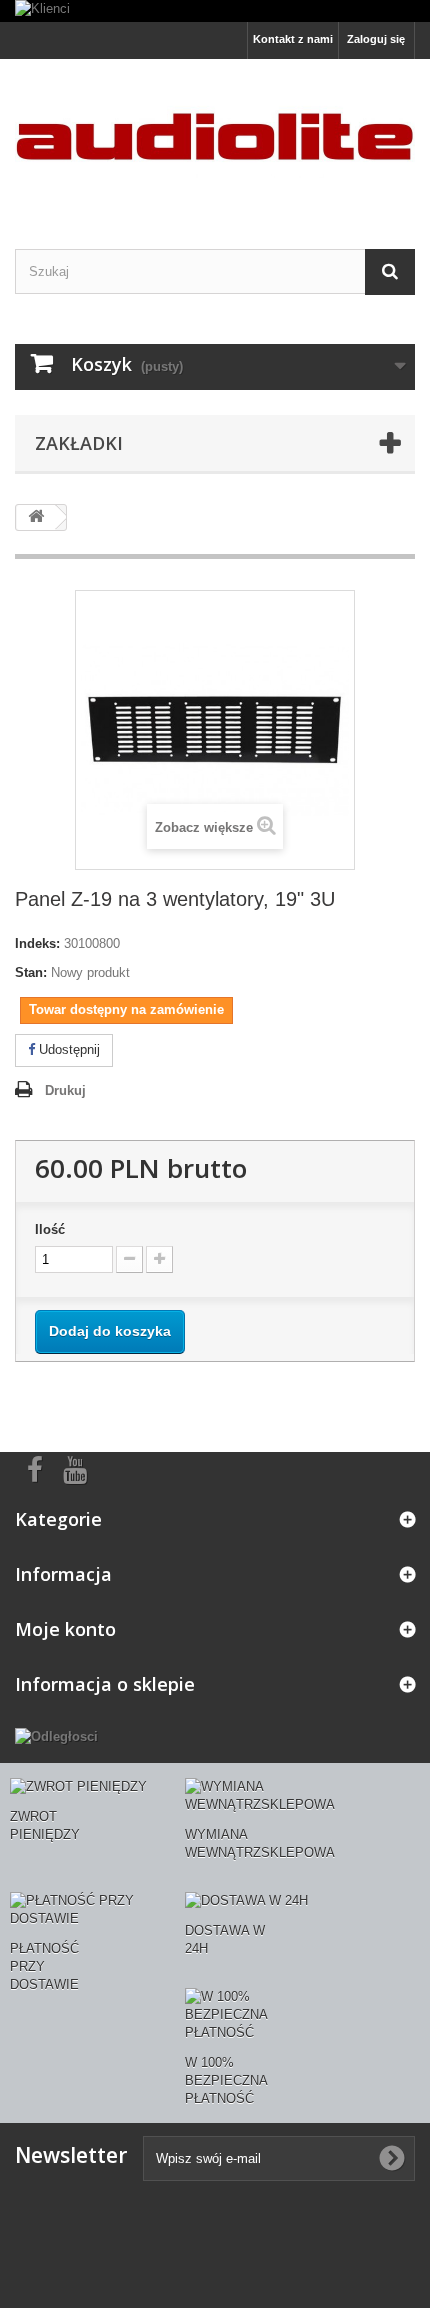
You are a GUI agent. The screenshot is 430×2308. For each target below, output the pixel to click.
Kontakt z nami (293, 39)
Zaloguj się (376, 39)
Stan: (31, 972)
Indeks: (37, 943)
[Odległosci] (56, 1736)
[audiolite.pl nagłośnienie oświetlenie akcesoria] (215, 136)
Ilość (50, 1229)
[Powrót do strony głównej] (36, 517)
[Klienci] (215, 11)
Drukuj (65, 1090)
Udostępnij (67, 1049)
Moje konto (65, 1629)
